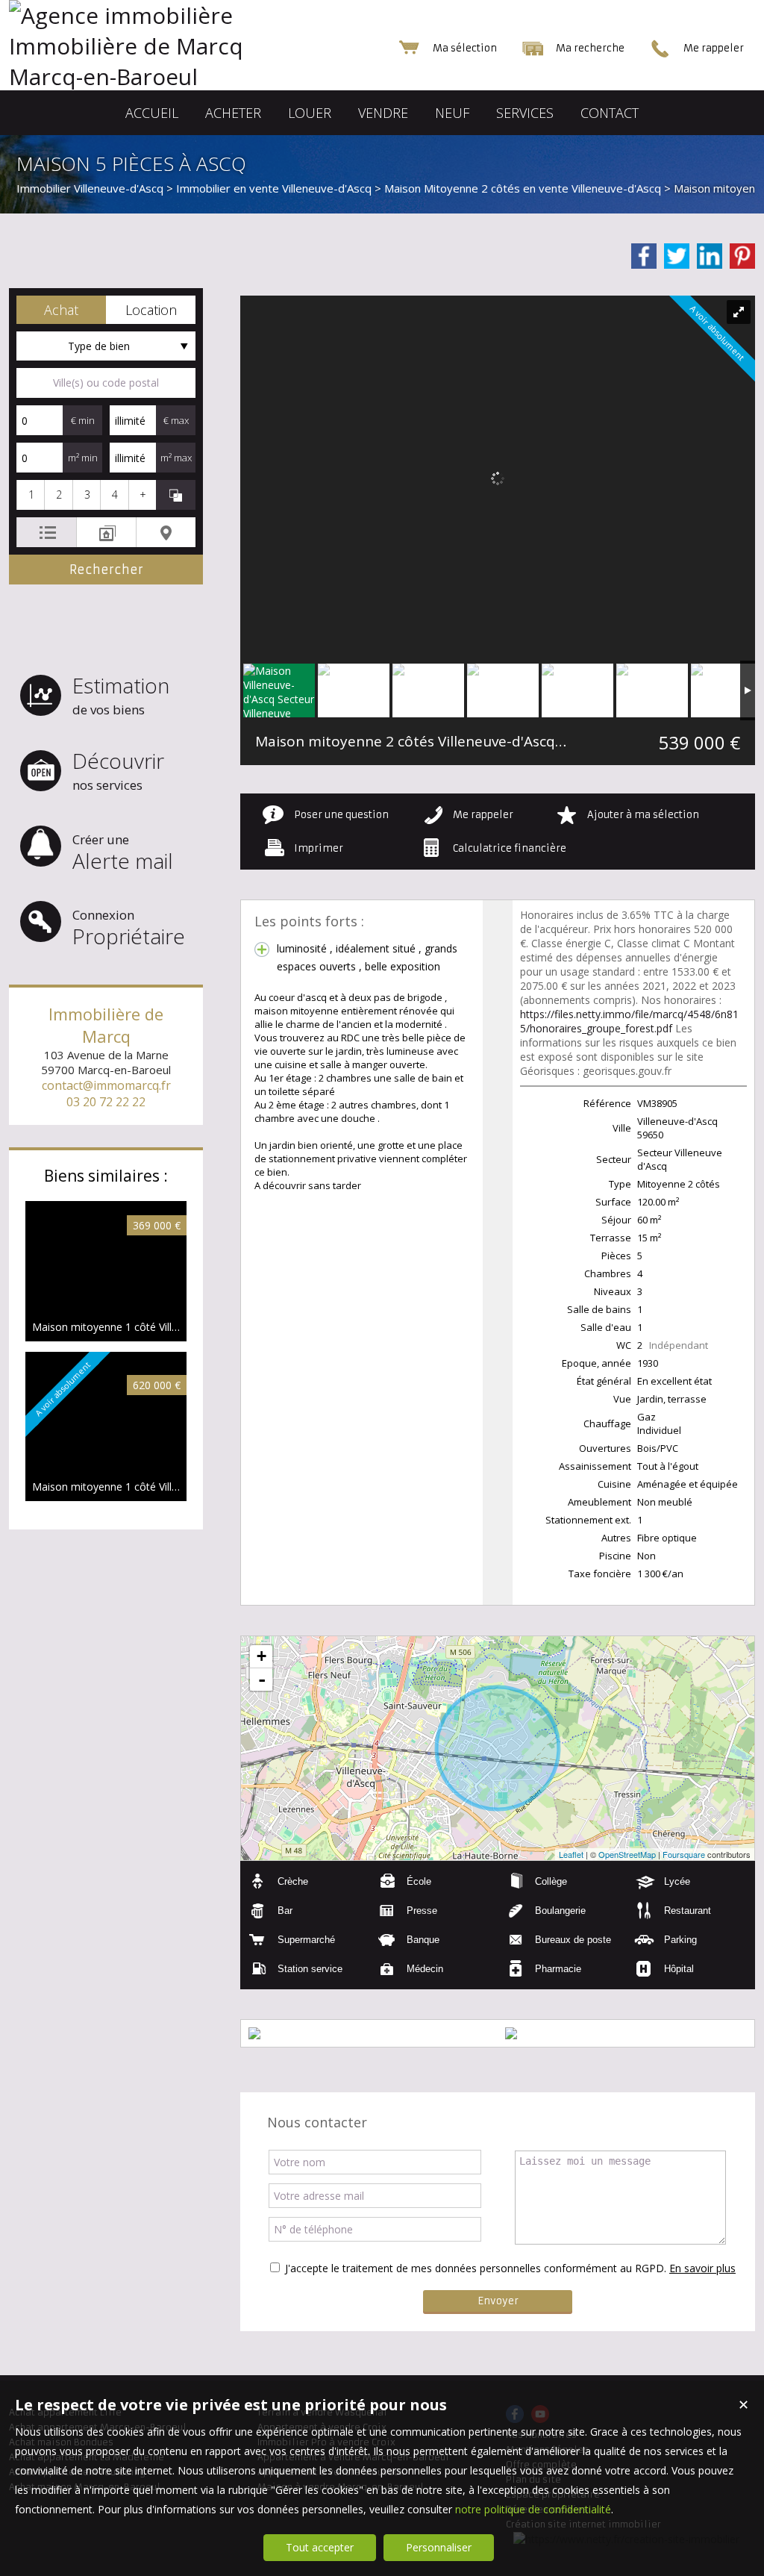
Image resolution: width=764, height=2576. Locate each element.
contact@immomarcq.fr (106, 1085)
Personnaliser (439, 2547)
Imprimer (319, 848)
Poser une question (341, 815)
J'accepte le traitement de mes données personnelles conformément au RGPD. (476, 2268)
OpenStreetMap (627, 1854)
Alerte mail (123, 853)
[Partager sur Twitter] (677, 256)
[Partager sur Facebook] (644, 256)
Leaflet (571, 1854)
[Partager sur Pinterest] (742, 256)
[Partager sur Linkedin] (710, 256)
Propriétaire (129, 928)
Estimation (121, 695)
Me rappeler (483, 815)
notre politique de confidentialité (533, 2509)
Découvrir (118, 770)
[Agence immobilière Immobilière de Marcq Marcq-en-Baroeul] (158, 77)
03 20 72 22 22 (106, 1102)
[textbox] (106, 383)
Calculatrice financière (510, 848)
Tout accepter (320, 2547)
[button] (61, 310)
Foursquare (684, 1854)
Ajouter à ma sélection (643, 815)
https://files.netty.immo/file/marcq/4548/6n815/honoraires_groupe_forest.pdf (629, 1021)
